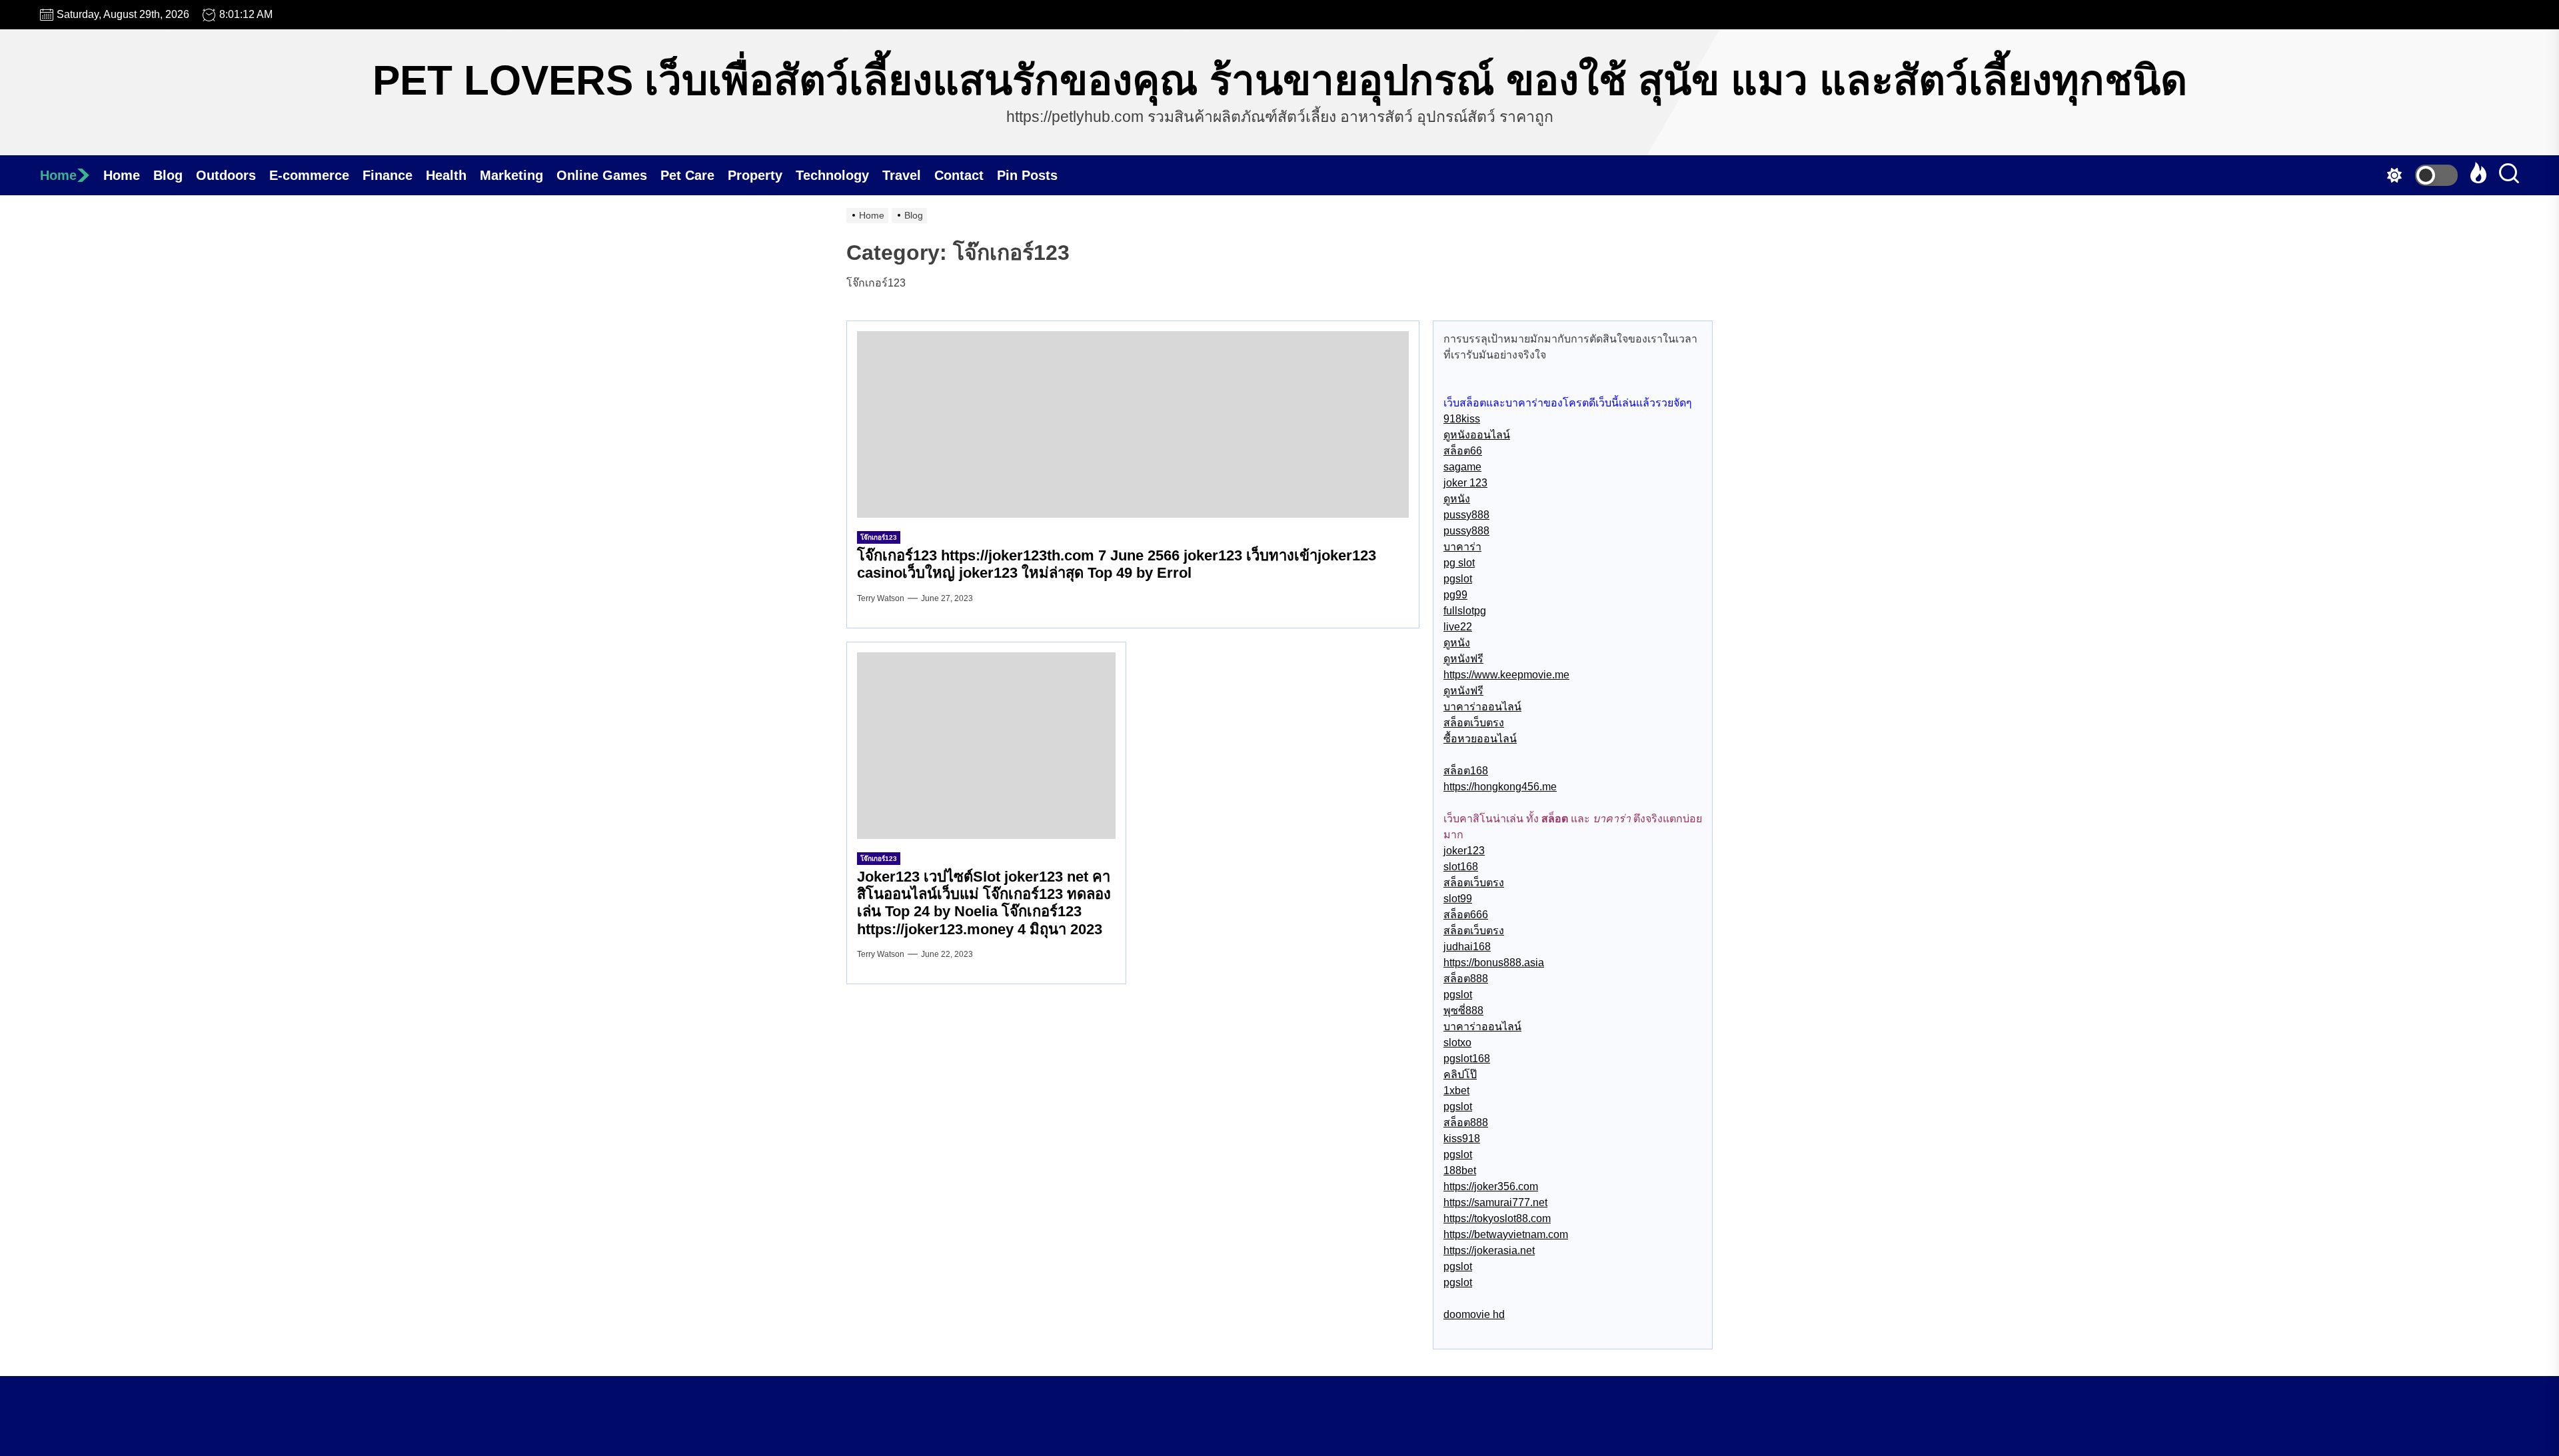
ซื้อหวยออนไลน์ (1480, 739)
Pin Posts (1027, 175)
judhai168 (1467, 947)
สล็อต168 (1466, 771)
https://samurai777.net (1495, 1202)
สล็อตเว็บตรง (1474, 723)
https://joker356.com (1491, 1186)
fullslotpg (1465, 611)
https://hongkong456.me (1500, 787)
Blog (168, 175)
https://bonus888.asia (1494, 963)
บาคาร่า (1462, 547)
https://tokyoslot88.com (1497, 1218)
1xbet (1456, 1091)
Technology (832, 175)
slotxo (1457, 1043)
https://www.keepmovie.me (1506, 675)
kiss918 (1462, 1138)
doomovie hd (1474, 1314)
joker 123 (1465, 483)
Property (755, 175)
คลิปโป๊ (1460, 1075)
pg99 (1455, 595)
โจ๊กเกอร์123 (879, 537)
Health (446, 175)
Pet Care (687, 175)
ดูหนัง (1457, 499)
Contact (959, 175)
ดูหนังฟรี (1463, 659)
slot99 (1458, 899)
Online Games (602, 175)
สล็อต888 (1466, 979)
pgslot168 (1467, 1059)
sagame (1462, 467)
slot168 (1461, 867)
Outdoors (226, 175)
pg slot (1459, 563)
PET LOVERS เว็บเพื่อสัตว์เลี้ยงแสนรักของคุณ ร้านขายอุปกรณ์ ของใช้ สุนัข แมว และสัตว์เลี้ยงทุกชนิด (1280, 80)
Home (58, 175)
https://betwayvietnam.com (1506, 1234)
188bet (1460, 1170)
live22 (1458, 627)
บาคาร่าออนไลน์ (1482, 707)
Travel (902, 175)
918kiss (1462, 419)
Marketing (511, 175)
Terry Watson (881, 598)
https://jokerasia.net (1489, 1250)
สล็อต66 (1463, 451)
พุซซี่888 (1463, 1011)
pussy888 (1466, 515)
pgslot (1458, 579)
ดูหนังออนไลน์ (1477, 435)
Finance (388, 175)
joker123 (1464, 851)
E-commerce (309, 175)
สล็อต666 (1466, 915)
